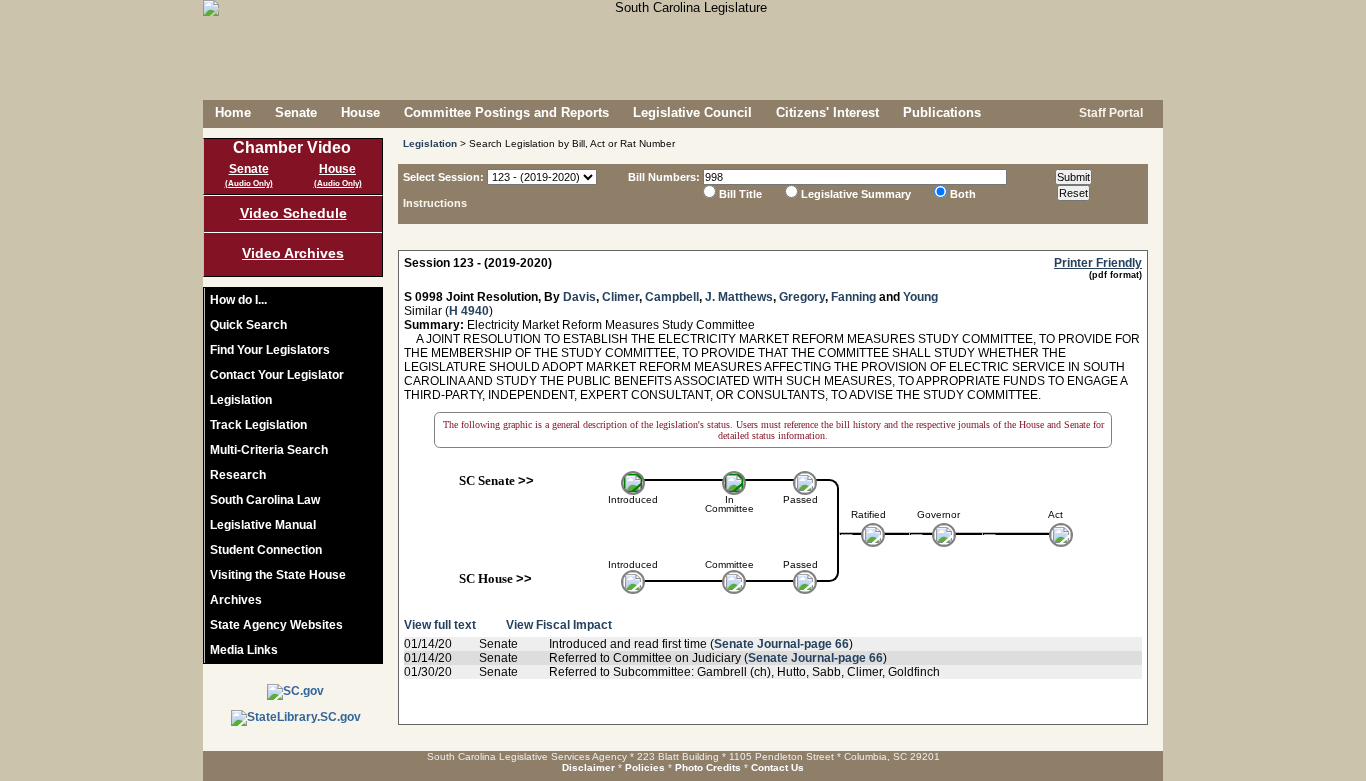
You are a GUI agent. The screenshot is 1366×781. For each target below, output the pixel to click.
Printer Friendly (1098, 263)
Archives (236, 600)
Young (920, 297)
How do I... (238, 300)
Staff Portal (1109, 113)
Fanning (853, 297)
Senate (296, 112)
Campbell (672, 297)
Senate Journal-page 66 (781, 644)
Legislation (241, 400)
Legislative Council (692, 112)
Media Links (244, 650)
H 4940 (469, 311)
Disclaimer (588, 767)
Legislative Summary (856, 194)
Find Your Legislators (270, 350)
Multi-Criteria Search (269, 450)
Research (238, 475)
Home (233, 112)
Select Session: (443, 177)
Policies (645, 767)
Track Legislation (258, 425)
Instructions (435, 203)
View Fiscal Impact (559, 625)
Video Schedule (293, 213)
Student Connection (266, 550)
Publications (942, 112)
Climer (620, 297)
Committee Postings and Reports (506, 112)
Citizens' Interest (827, 112)
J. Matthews (739, 297)
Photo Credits (708, 767)
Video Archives (293, 253)
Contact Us (777, 767)
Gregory (802, 297)
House (360, 112)
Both (963, 194)
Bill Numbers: (664, 177)
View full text (440, 625)
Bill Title (740, 194)
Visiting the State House (278, 575)
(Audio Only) (249, 183)
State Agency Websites (276, 625)
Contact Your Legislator (277, 375)
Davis (579, 297)
